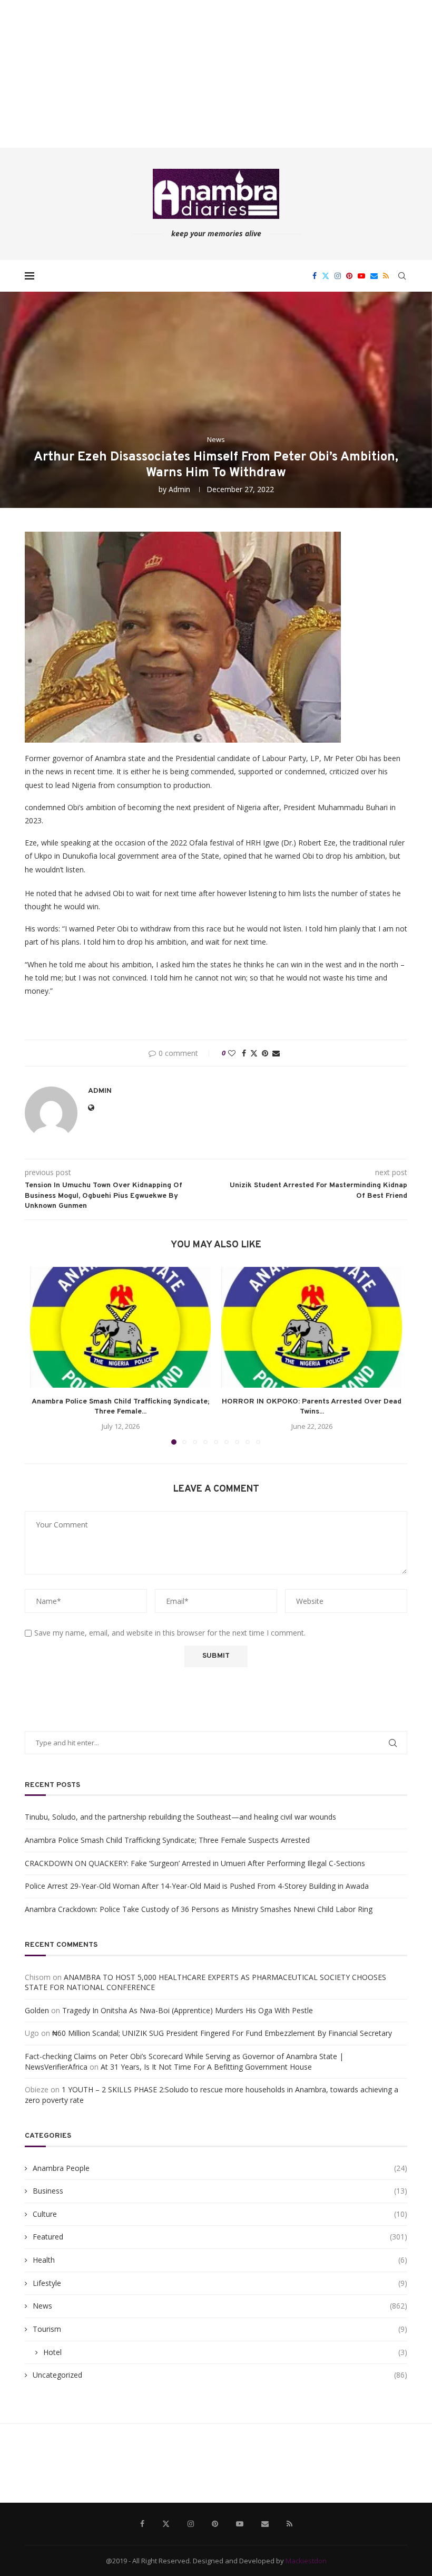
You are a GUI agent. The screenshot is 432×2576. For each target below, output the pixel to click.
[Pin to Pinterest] (265, 1053)
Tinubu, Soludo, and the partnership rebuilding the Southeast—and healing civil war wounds (180, 1817)
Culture (220, 2214)
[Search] (402, 276)
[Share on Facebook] (244, 1053)
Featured (220, 2237)
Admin (179, 489)
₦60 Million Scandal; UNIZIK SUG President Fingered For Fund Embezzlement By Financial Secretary (222, 2033)
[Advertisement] (216, 74)
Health (220, 2260)
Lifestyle (220, 2283)
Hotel (225, 2352)
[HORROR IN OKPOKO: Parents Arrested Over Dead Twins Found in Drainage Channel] (312, 1327)
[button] (44, 1355)
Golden (37, 2010)
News (220, 2306)
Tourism (220, 2329)
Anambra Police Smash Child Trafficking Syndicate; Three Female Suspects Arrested (167, 1840)
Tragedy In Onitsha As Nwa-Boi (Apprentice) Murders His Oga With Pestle (188, 2010)
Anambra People (220, 2168)
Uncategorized (220, 2375)
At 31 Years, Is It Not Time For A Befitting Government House (206, 2067)
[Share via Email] (276, 1053)
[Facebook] (315, 276)
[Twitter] (326, 276)
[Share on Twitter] (254, 1053)
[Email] (374, 276)
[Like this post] (232, 1053)
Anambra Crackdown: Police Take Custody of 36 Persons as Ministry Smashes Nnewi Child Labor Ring (199, 1909)
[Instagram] (338, 276)
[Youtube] (361, 276)
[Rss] (386, 276)
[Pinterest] (349, 276)
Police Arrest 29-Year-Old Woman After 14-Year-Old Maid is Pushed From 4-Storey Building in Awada (197, 1886)
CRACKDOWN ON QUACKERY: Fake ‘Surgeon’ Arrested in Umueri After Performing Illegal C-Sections (195, 1863)
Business (220, 2191)
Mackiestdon (306, 2561)
